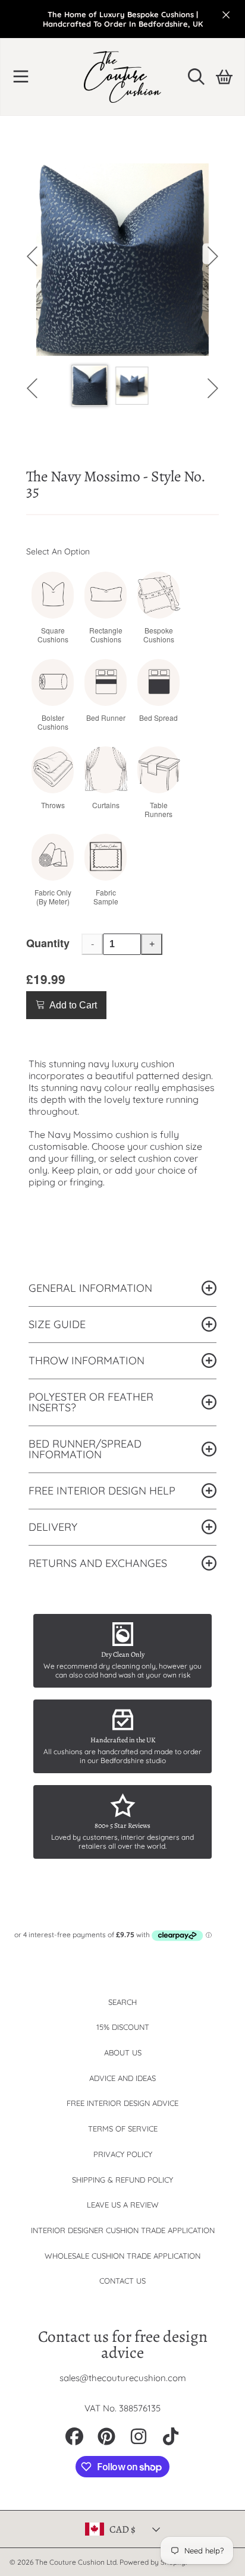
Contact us (122, 2281)
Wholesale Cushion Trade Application (122, 2256)
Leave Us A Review (123, 2205)
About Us (123, 2052)
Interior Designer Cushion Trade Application (123, 2230)
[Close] (226, 15)
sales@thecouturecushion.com (123, 2378)
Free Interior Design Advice (122, 2103)
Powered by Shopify (153, 2562)
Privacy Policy (123, 2154)
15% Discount (123, 2027)
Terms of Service (123, 2129)
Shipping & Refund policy (122, 2180)
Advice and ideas (122, 2078)
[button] (21, 77)
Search (122, 2002)
